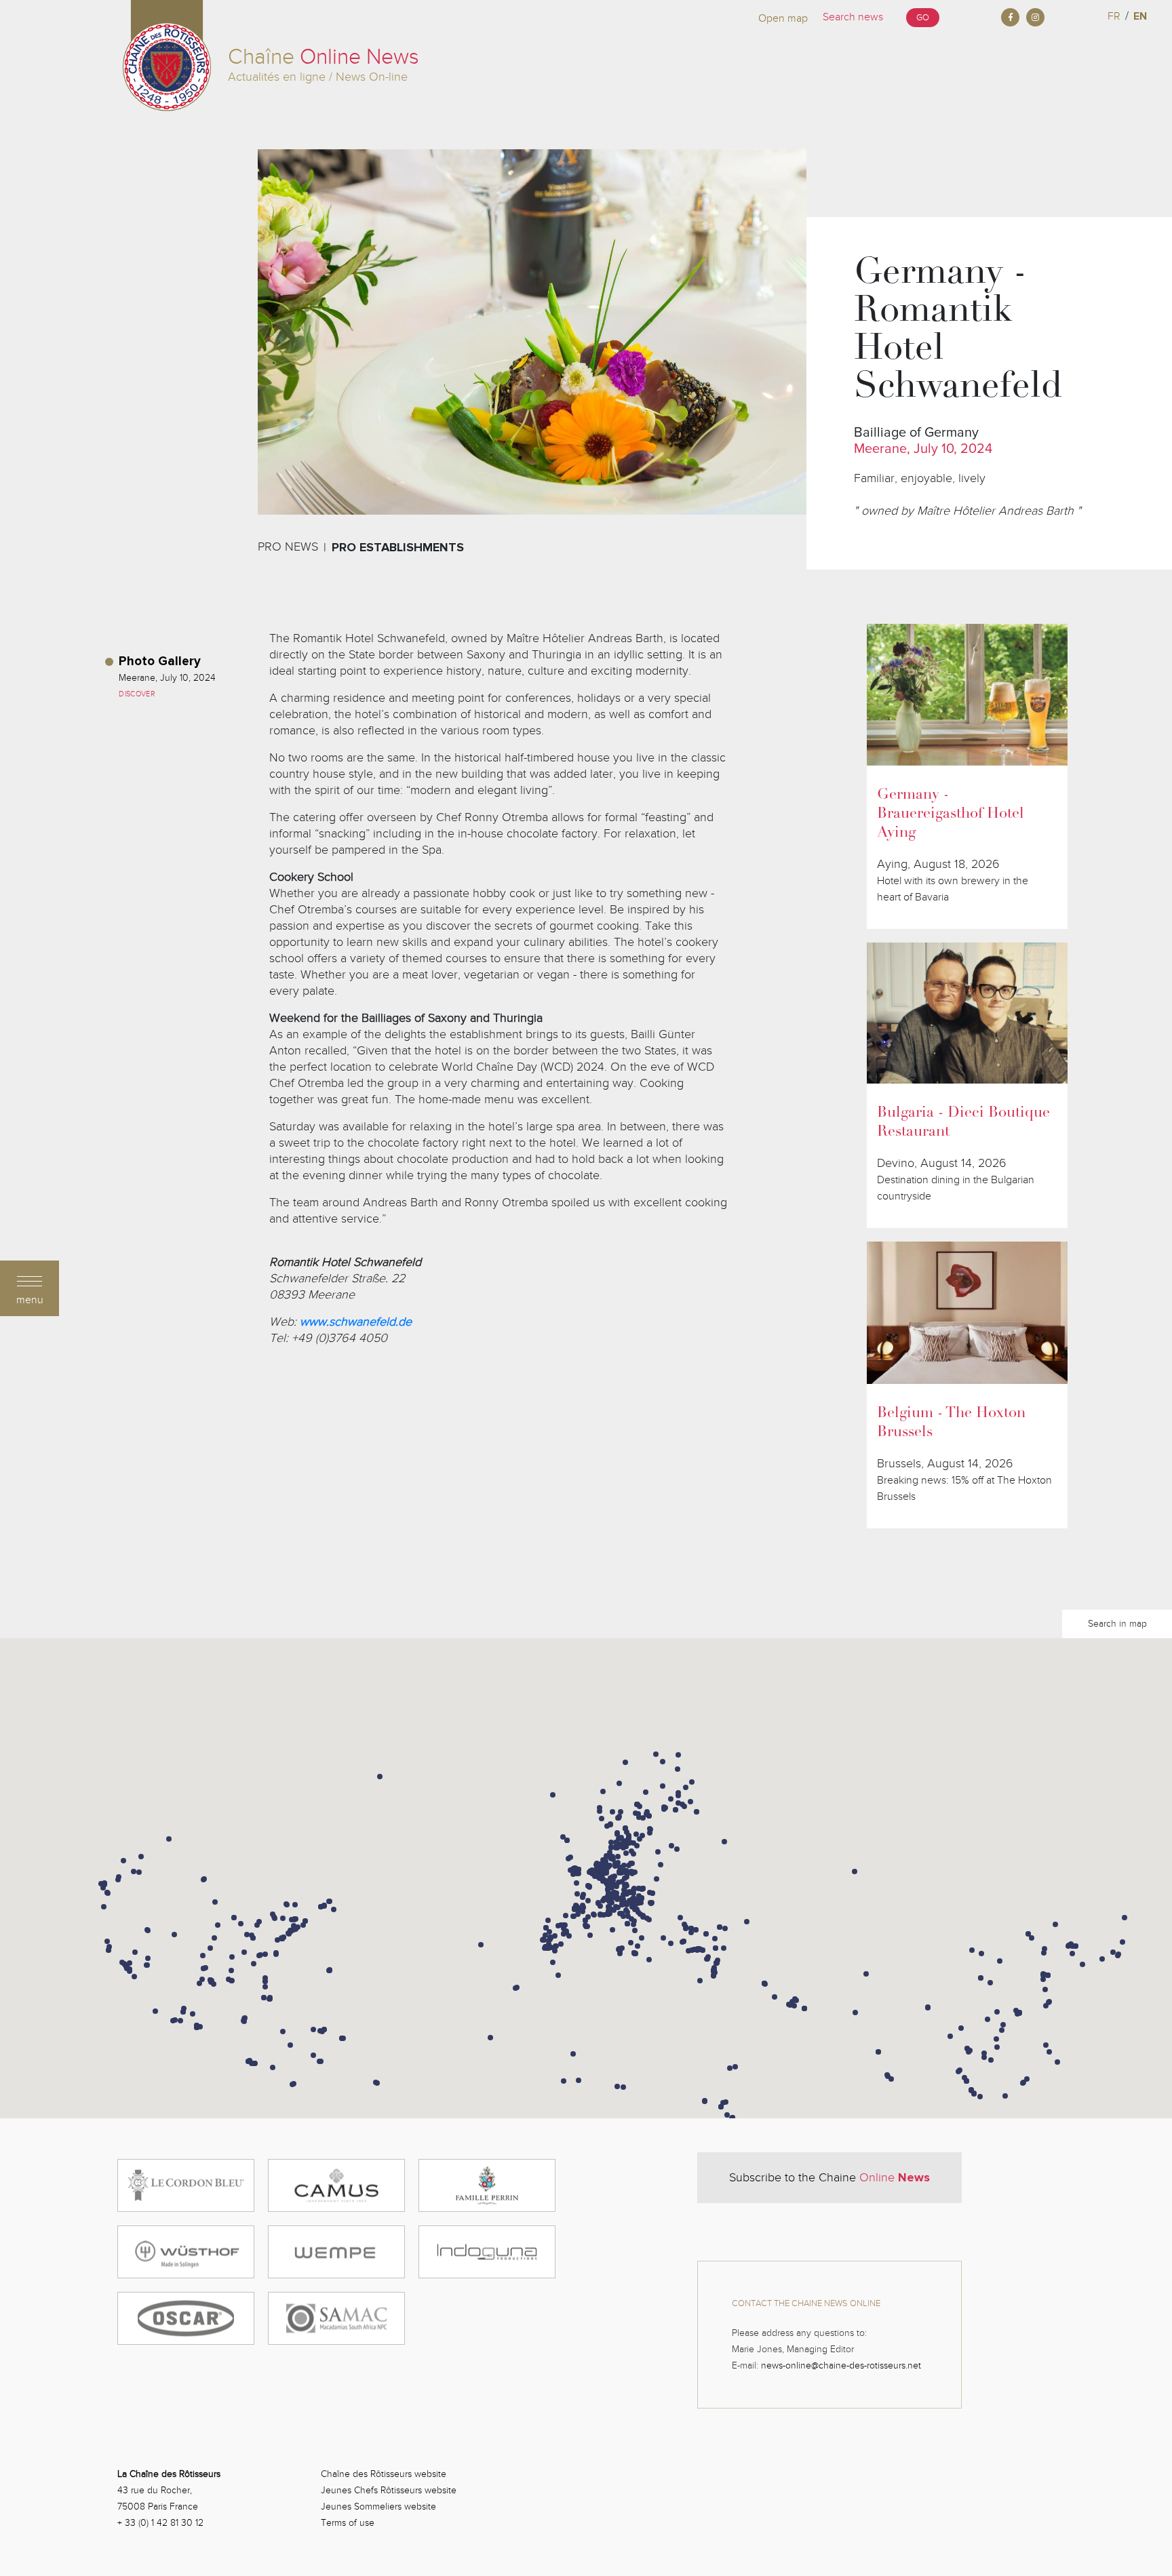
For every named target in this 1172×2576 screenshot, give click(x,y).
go (923, 18)
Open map (783, 18)
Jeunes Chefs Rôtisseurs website (389, 2490)
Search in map (1117, 1624)
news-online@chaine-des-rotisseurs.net (841, 2365)
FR (1114, 16)
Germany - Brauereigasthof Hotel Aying (951, 814)
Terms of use (348, 2523)
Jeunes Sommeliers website (378, 2506)
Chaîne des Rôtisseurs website (384, 2474)
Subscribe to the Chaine (829, 2177)
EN (1140, 16)
